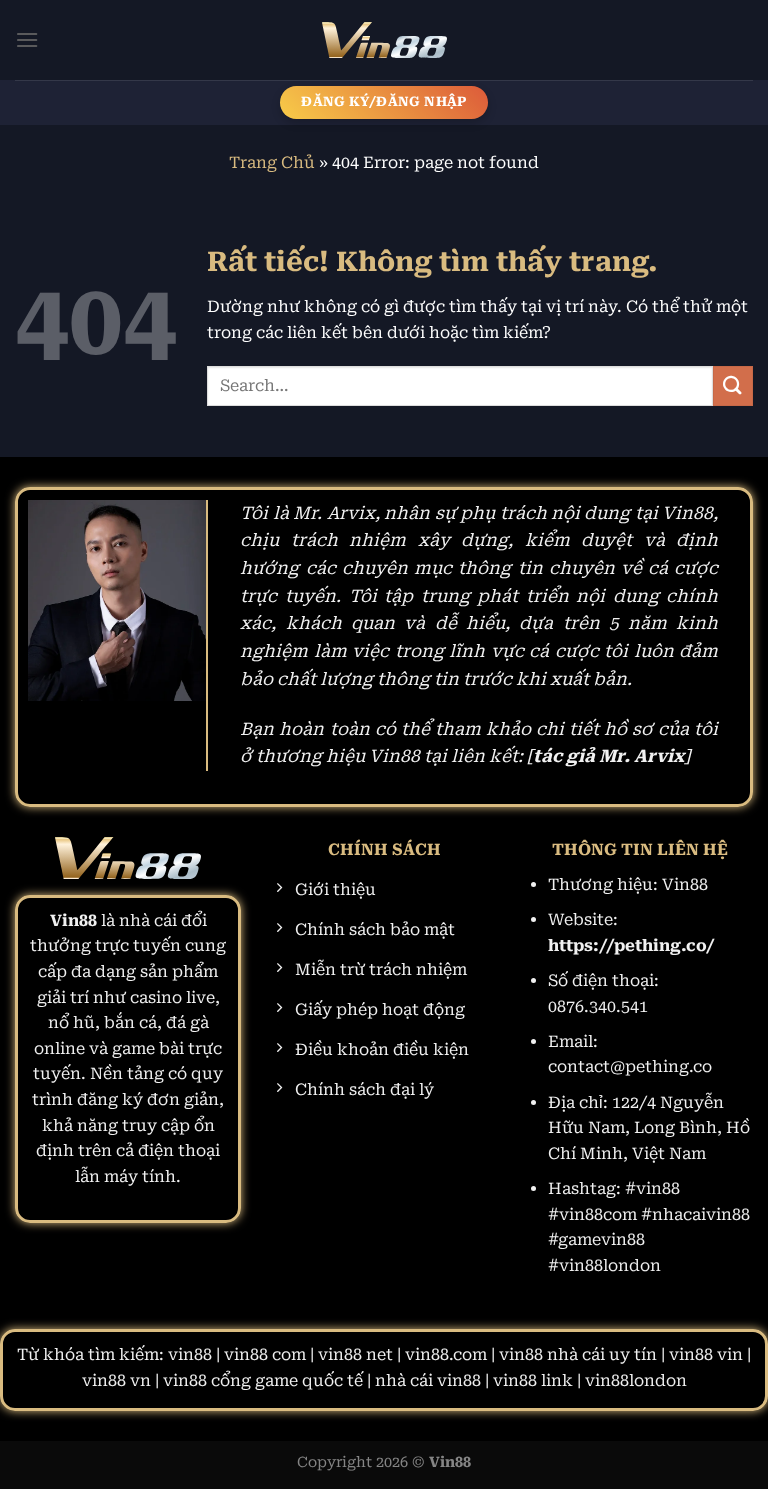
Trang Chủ (272, 162)
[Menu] (27, 39)
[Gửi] (733, 385)
